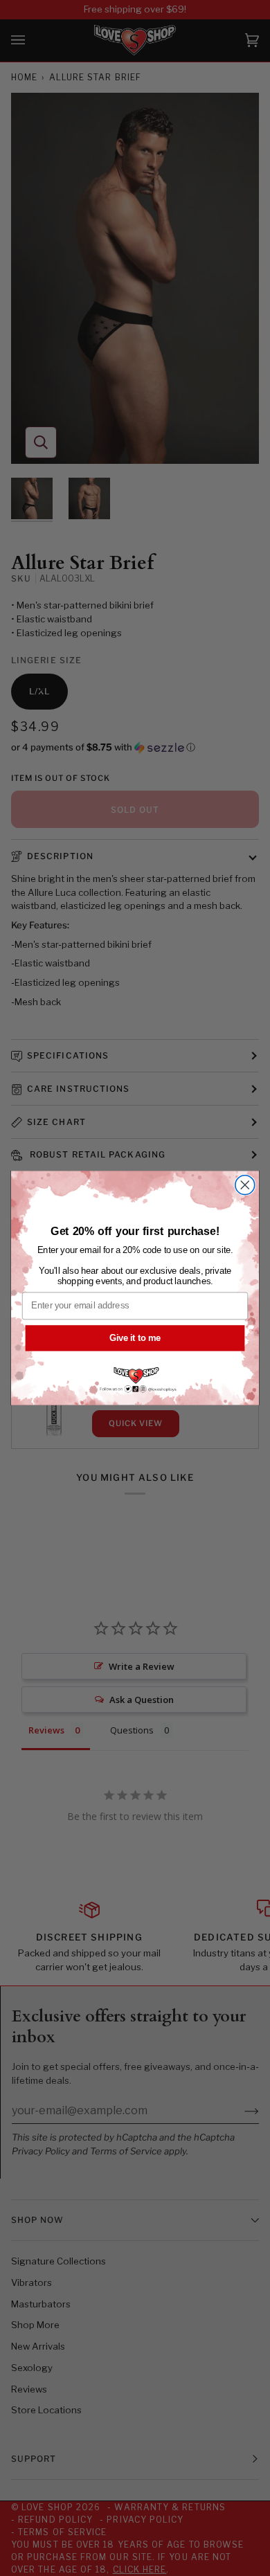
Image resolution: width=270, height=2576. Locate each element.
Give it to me (135, 1337)
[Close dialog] (245, 1185)
